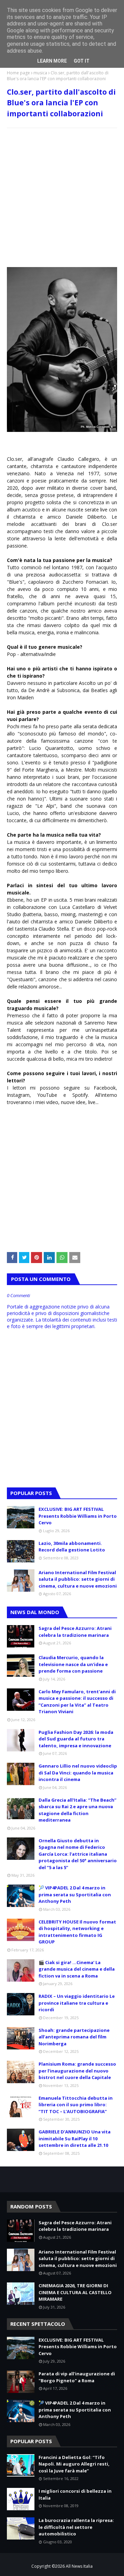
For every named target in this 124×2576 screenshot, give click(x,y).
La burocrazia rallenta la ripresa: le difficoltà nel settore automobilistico (76, 2527)
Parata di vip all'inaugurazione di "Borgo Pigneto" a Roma (77, 2377)
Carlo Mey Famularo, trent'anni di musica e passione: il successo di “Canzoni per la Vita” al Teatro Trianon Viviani (77, 1702)
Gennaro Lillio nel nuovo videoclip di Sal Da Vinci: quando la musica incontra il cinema (78, 1773)
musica (40, 73)
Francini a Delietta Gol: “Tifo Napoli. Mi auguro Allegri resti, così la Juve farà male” (74, 2464)
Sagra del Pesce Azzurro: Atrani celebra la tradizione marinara (75, 1632)
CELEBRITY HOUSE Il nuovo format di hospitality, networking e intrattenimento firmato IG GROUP (77, 1932)
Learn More (52, 61)
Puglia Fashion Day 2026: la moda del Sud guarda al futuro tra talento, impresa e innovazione (76, 1739)
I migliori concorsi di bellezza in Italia (75, 2494)
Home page (18, 73)
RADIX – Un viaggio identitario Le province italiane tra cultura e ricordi (77, 2003)
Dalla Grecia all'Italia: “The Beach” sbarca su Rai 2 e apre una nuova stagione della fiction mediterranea (77, 1810)
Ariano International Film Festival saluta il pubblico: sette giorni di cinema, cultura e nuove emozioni (78, 1579)
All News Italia (79, 2566)
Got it (82, 61)
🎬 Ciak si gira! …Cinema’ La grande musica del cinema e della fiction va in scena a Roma (77, 1969)
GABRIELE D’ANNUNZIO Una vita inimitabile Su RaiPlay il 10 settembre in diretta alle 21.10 (75, 2138)
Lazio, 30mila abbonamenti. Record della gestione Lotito (72, 1547)
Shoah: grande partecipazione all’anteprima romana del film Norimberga (74, 2037)
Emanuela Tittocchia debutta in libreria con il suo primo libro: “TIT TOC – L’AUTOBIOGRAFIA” (76, 2105)
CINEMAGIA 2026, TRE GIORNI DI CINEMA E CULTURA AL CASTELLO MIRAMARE (75, 2292)
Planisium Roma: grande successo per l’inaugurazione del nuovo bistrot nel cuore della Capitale (77, 2071)
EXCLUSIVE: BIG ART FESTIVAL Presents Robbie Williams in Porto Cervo (78, 1516)
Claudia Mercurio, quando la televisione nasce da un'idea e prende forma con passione (73, 1664)
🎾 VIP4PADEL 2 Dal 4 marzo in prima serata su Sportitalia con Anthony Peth (75, 1894)
